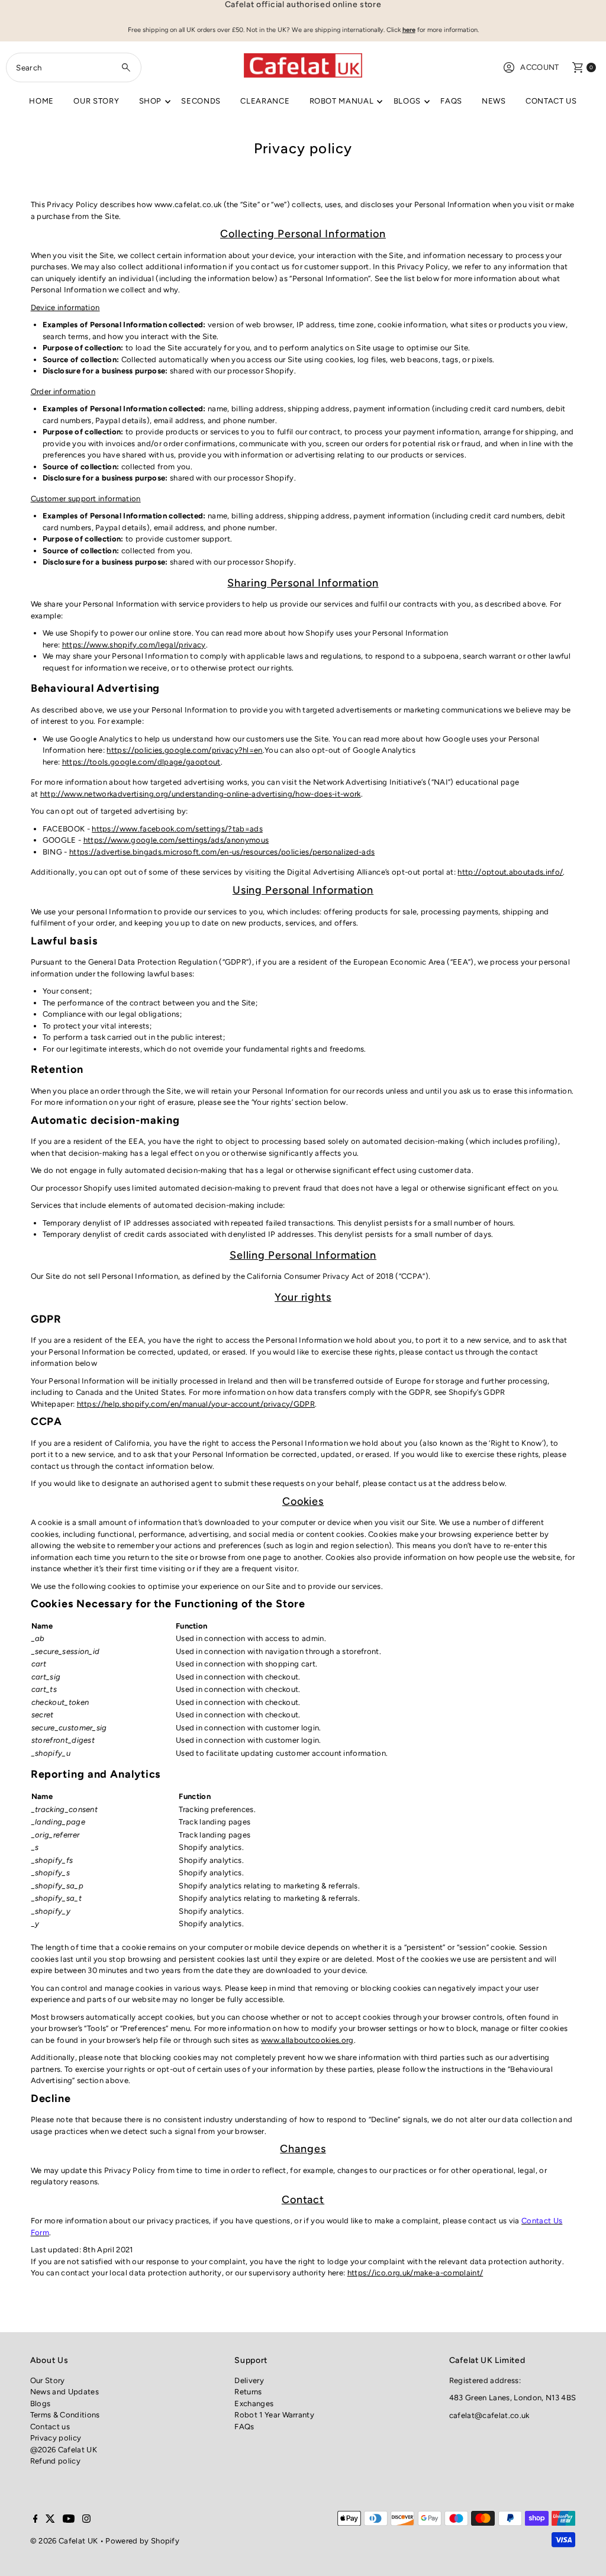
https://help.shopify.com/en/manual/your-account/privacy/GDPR (196, 1404)
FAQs (451, 101)
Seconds (201, 101)
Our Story (48, 2380)
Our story (96, 101)
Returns (248, 2392)
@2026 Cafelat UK (64, 2450)
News (494, 101)
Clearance (265, 101)
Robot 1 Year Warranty (274, 2415)
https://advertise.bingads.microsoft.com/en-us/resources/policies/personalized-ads (222, 852)
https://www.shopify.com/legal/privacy (134, 645)
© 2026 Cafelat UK (64, 2541)
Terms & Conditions (65, 2415)
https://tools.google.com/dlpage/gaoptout (141, 762)
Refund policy (55, 2461)
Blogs (407, 101)
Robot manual (342, 101)
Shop (151, 101)
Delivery (249, 2380)
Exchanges (254, 2403)
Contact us (551, 101)
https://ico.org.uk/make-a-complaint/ (415, 2273)
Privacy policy (56, 2438)
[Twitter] (50, 2520)
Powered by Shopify (142, 2541)
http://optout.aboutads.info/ (510, 872)
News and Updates (65, 2392)
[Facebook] (36, 2520)
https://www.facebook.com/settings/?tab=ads (177, 829)
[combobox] (73, 67)
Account (539, 67)
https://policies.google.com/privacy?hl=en (184, 750)
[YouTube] (69, 2520)
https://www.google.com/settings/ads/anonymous (176, 840)
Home (41, 101)
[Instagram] (86, 2520)
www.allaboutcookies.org (307, 2040)
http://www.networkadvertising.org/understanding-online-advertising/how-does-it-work (201, 794)
